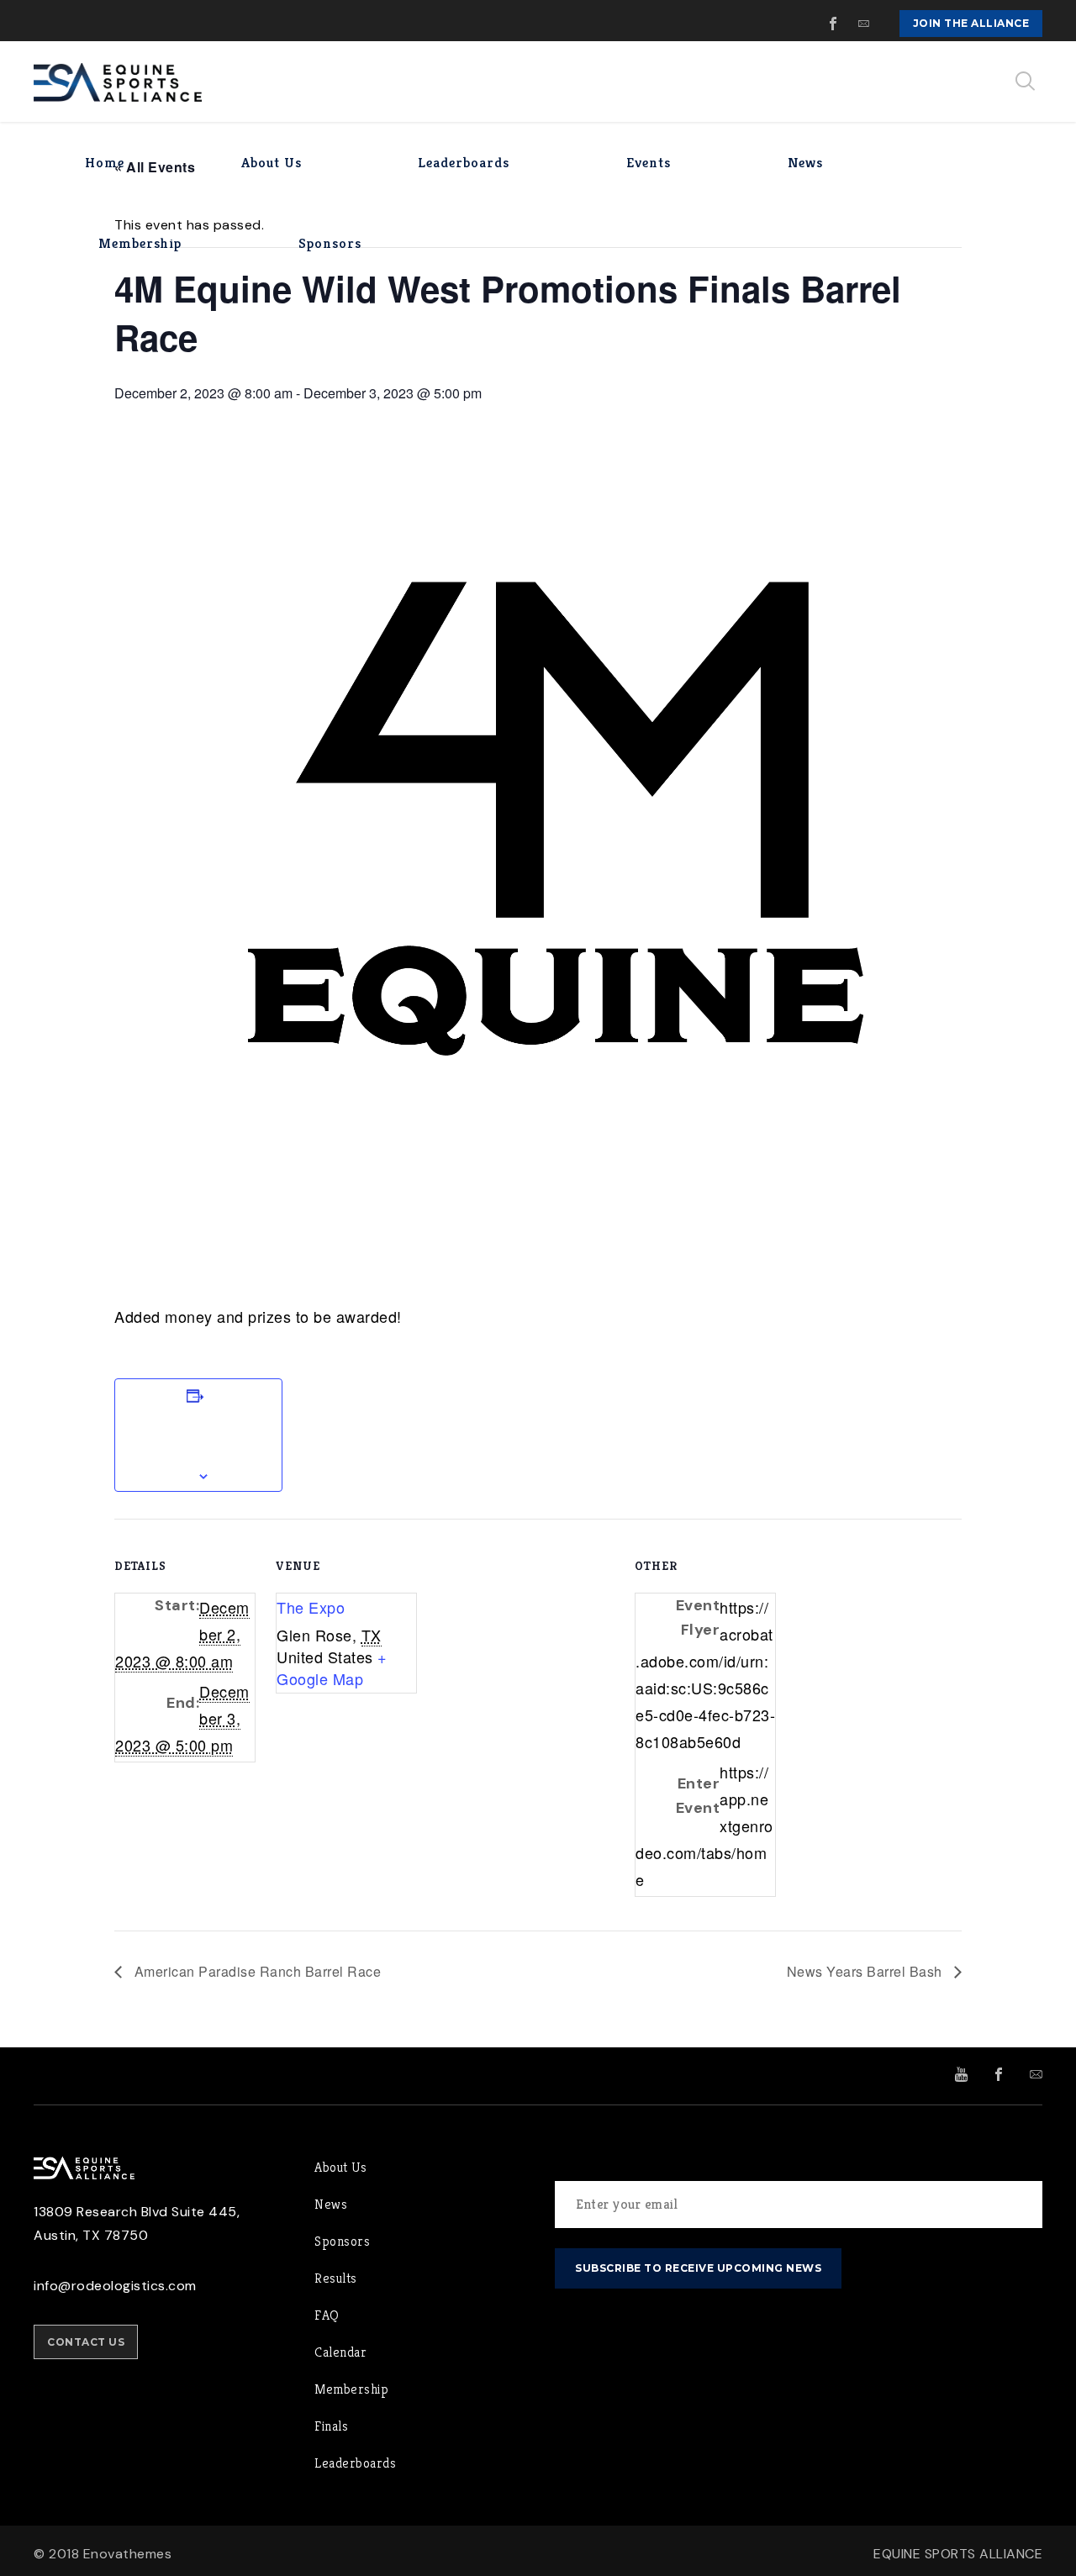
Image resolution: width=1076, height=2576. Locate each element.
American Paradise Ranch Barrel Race (256, 1971)
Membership (351, 2389)
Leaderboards (355, 2463)
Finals (331, 2426)
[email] (864, 24)
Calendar (340, 2352)
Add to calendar (198, 1435)
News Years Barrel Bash (867, 1971)
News (331, 2204)
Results (336, 2278)
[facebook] (834, 24)
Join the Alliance (971, 23)
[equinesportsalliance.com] (118, 82)
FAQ (327, 2315)
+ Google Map (332, 1667)
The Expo (311, 1607)
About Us (340, 2167)
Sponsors (342, 2241)
